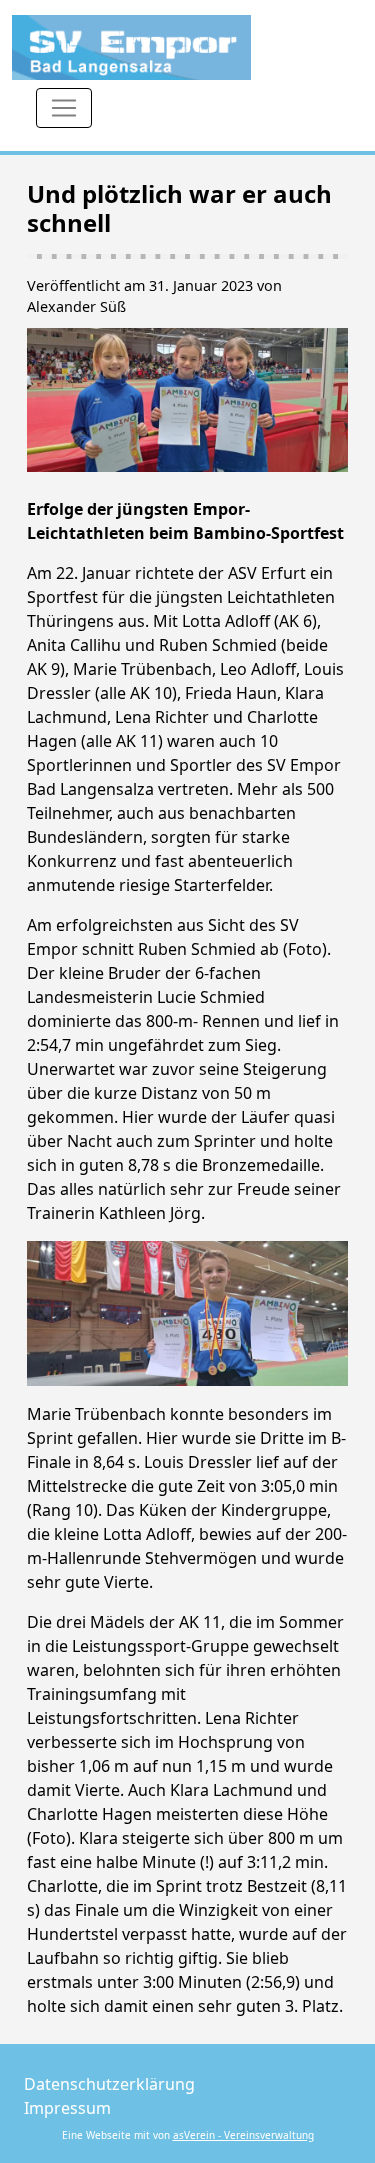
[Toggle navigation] (64, 108)
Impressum (67, 2108)
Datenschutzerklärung (109, 2084)
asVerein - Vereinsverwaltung (243, 2135)
